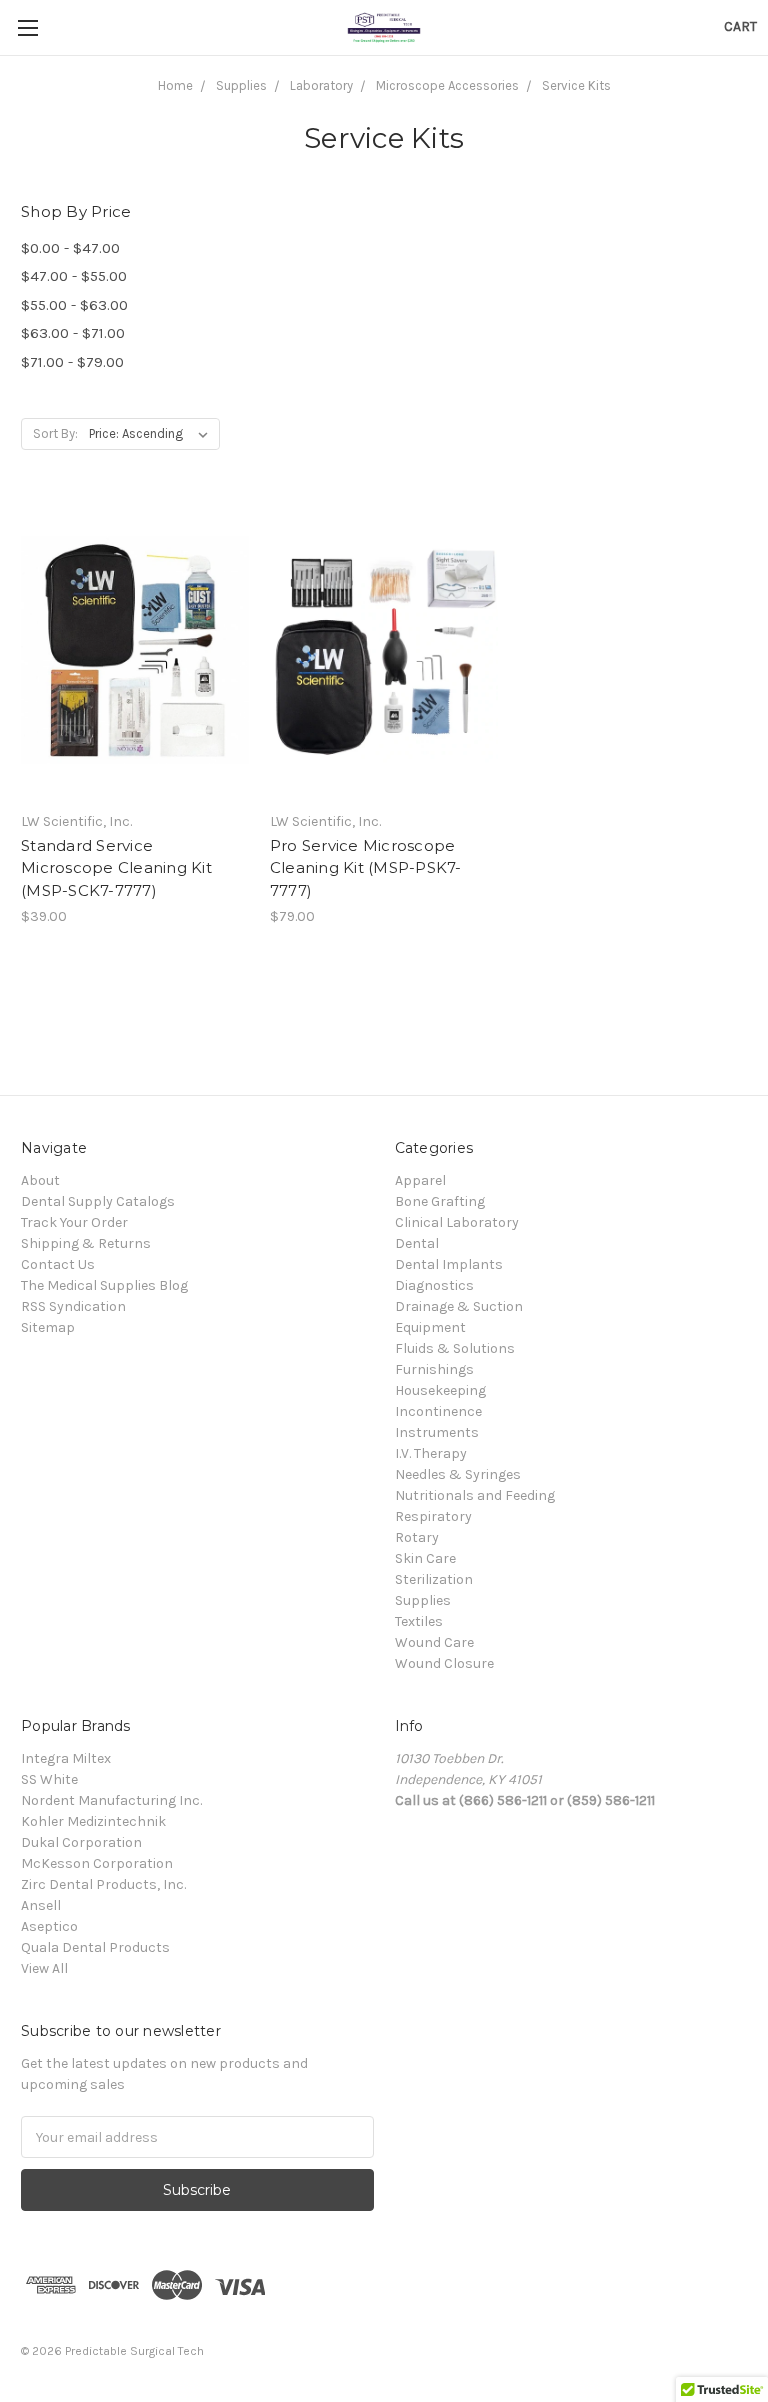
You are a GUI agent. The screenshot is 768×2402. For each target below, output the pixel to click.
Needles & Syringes (458, 1474)
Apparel (420, 1180)
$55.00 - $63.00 (74, 305)
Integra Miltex (66, 1758)
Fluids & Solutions (455, 1348)
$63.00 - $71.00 (73, 333)
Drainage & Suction (459, 1306)
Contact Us (58, 1264)
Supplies (423, 1600)
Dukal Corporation (81, 1842)
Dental (417, 1243)
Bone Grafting (440, 1201)
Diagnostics (434, 1285)
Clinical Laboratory (457, 1222)
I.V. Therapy (431, 1453)
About (40, 1180)
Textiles (419, 1621)
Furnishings (434, 1369)
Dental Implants (449, 1264)
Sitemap (48, 1327)
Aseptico (49, 1926)
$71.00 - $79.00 (72, 362)
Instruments (437, 1432)
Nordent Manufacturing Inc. (111, 1800)
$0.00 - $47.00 (70, 248)
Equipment (430, 1327)
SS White (49, 1779)
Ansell (41, 1905)
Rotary (417, 1537)
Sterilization (434, 1579)
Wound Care (434, 1642)
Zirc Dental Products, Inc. (103, 1884)
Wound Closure (444, 1663)
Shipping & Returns (86, 1243)
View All (44, 1968)
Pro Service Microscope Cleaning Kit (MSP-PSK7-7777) (366, 868)
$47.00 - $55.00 (74, 276)
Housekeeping (440, 1390)
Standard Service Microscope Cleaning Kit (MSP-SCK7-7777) (116, 868)
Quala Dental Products (95, 1947)
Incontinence (438, 1411)
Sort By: (55, 433)
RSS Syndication (73, 1306)
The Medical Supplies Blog (104, 1285)
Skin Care (425, 1558)
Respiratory (433, 1516)
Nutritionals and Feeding (475, 1495)
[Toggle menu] (27, 27)
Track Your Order (74, 1222)
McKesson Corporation (97, 1863)
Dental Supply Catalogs (98, 1201)
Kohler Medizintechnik (93, 1821)
